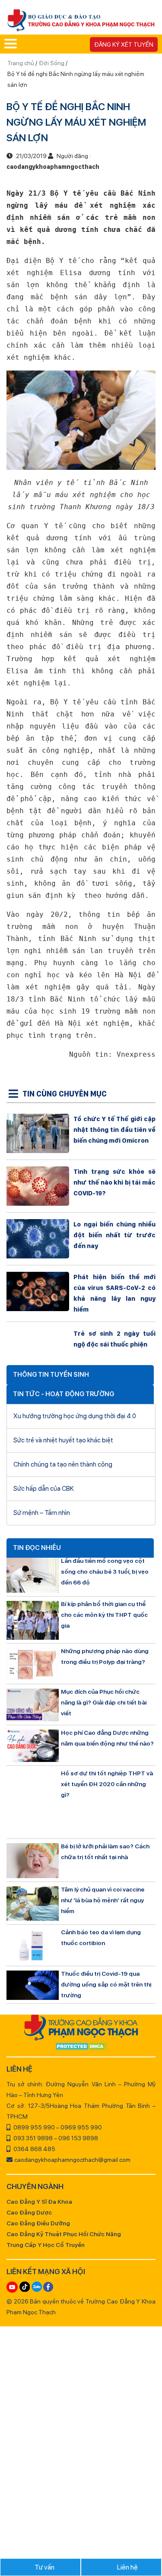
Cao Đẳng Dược (29, 2212)
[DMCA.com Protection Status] (81, 2047)
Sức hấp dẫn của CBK (44, 1489)
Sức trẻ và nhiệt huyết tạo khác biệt (63, 1440)
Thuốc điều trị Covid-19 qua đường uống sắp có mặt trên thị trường (106, 1984)
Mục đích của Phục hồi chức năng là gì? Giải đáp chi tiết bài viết (104, 1702)
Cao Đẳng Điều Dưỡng (38, 2223)
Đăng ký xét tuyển (124, 44)
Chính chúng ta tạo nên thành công (63, 1464)
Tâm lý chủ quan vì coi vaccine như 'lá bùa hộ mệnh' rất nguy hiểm (103, 1900)
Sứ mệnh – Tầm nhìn (42, 1513)
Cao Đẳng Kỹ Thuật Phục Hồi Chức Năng (64, 2234)
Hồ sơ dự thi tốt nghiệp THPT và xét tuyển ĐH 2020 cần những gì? (107, 1784)
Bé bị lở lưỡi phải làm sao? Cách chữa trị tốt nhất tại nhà (105, 1852)
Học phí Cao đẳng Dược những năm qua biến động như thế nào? (107, 1738)
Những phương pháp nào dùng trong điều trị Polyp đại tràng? (105, 1656)
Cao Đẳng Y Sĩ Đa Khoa (39, 2202)
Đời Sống (52, 63)
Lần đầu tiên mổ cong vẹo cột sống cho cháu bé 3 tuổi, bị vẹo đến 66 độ (105, 1572)
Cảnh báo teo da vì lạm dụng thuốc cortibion (101, 1938)
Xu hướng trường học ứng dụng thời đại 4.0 (75, 1416)
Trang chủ (21, 63)
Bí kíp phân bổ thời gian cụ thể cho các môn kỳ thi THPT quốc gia (104, 1615)
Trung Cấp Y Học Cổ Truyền (46, 2245)
